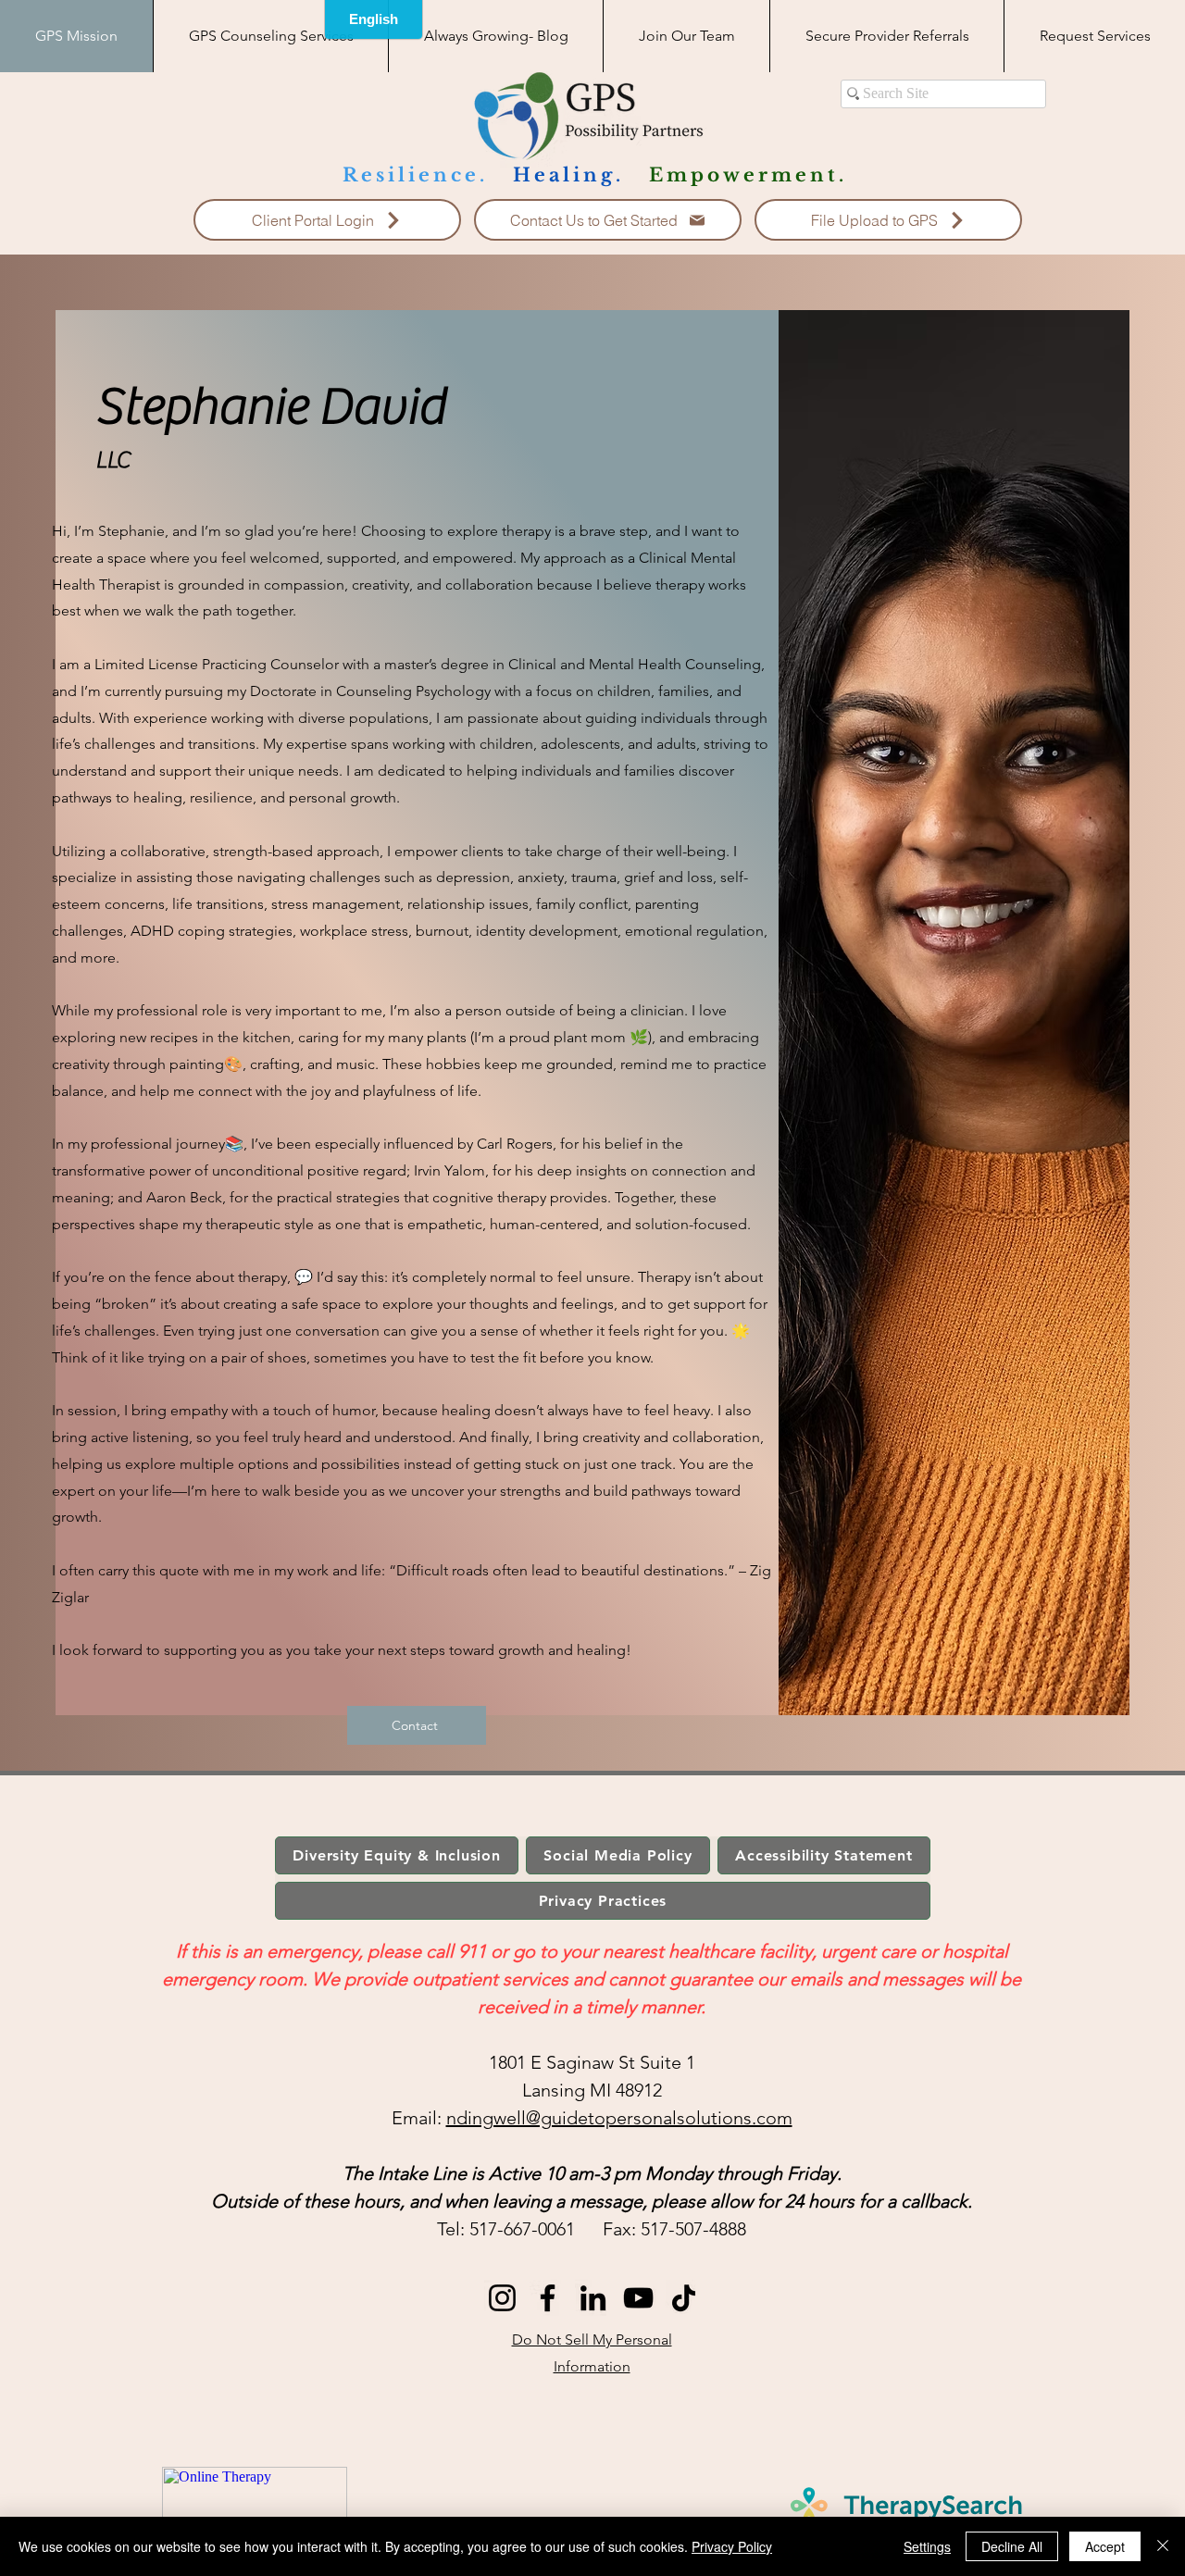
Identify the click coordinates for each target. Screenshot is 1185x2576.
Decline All (1012, 2546)
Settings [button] (927, 2546)
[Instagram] (502, 2298)
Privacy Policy (732, 2546)
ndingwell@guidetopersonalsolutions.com (619, 2118)
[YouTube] (638, 2298)
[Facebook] (548, 2298)
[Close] (1163, 2546)
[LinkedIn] (593, 2298)
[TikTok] (684, 2298)
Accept (1105, 2546)
